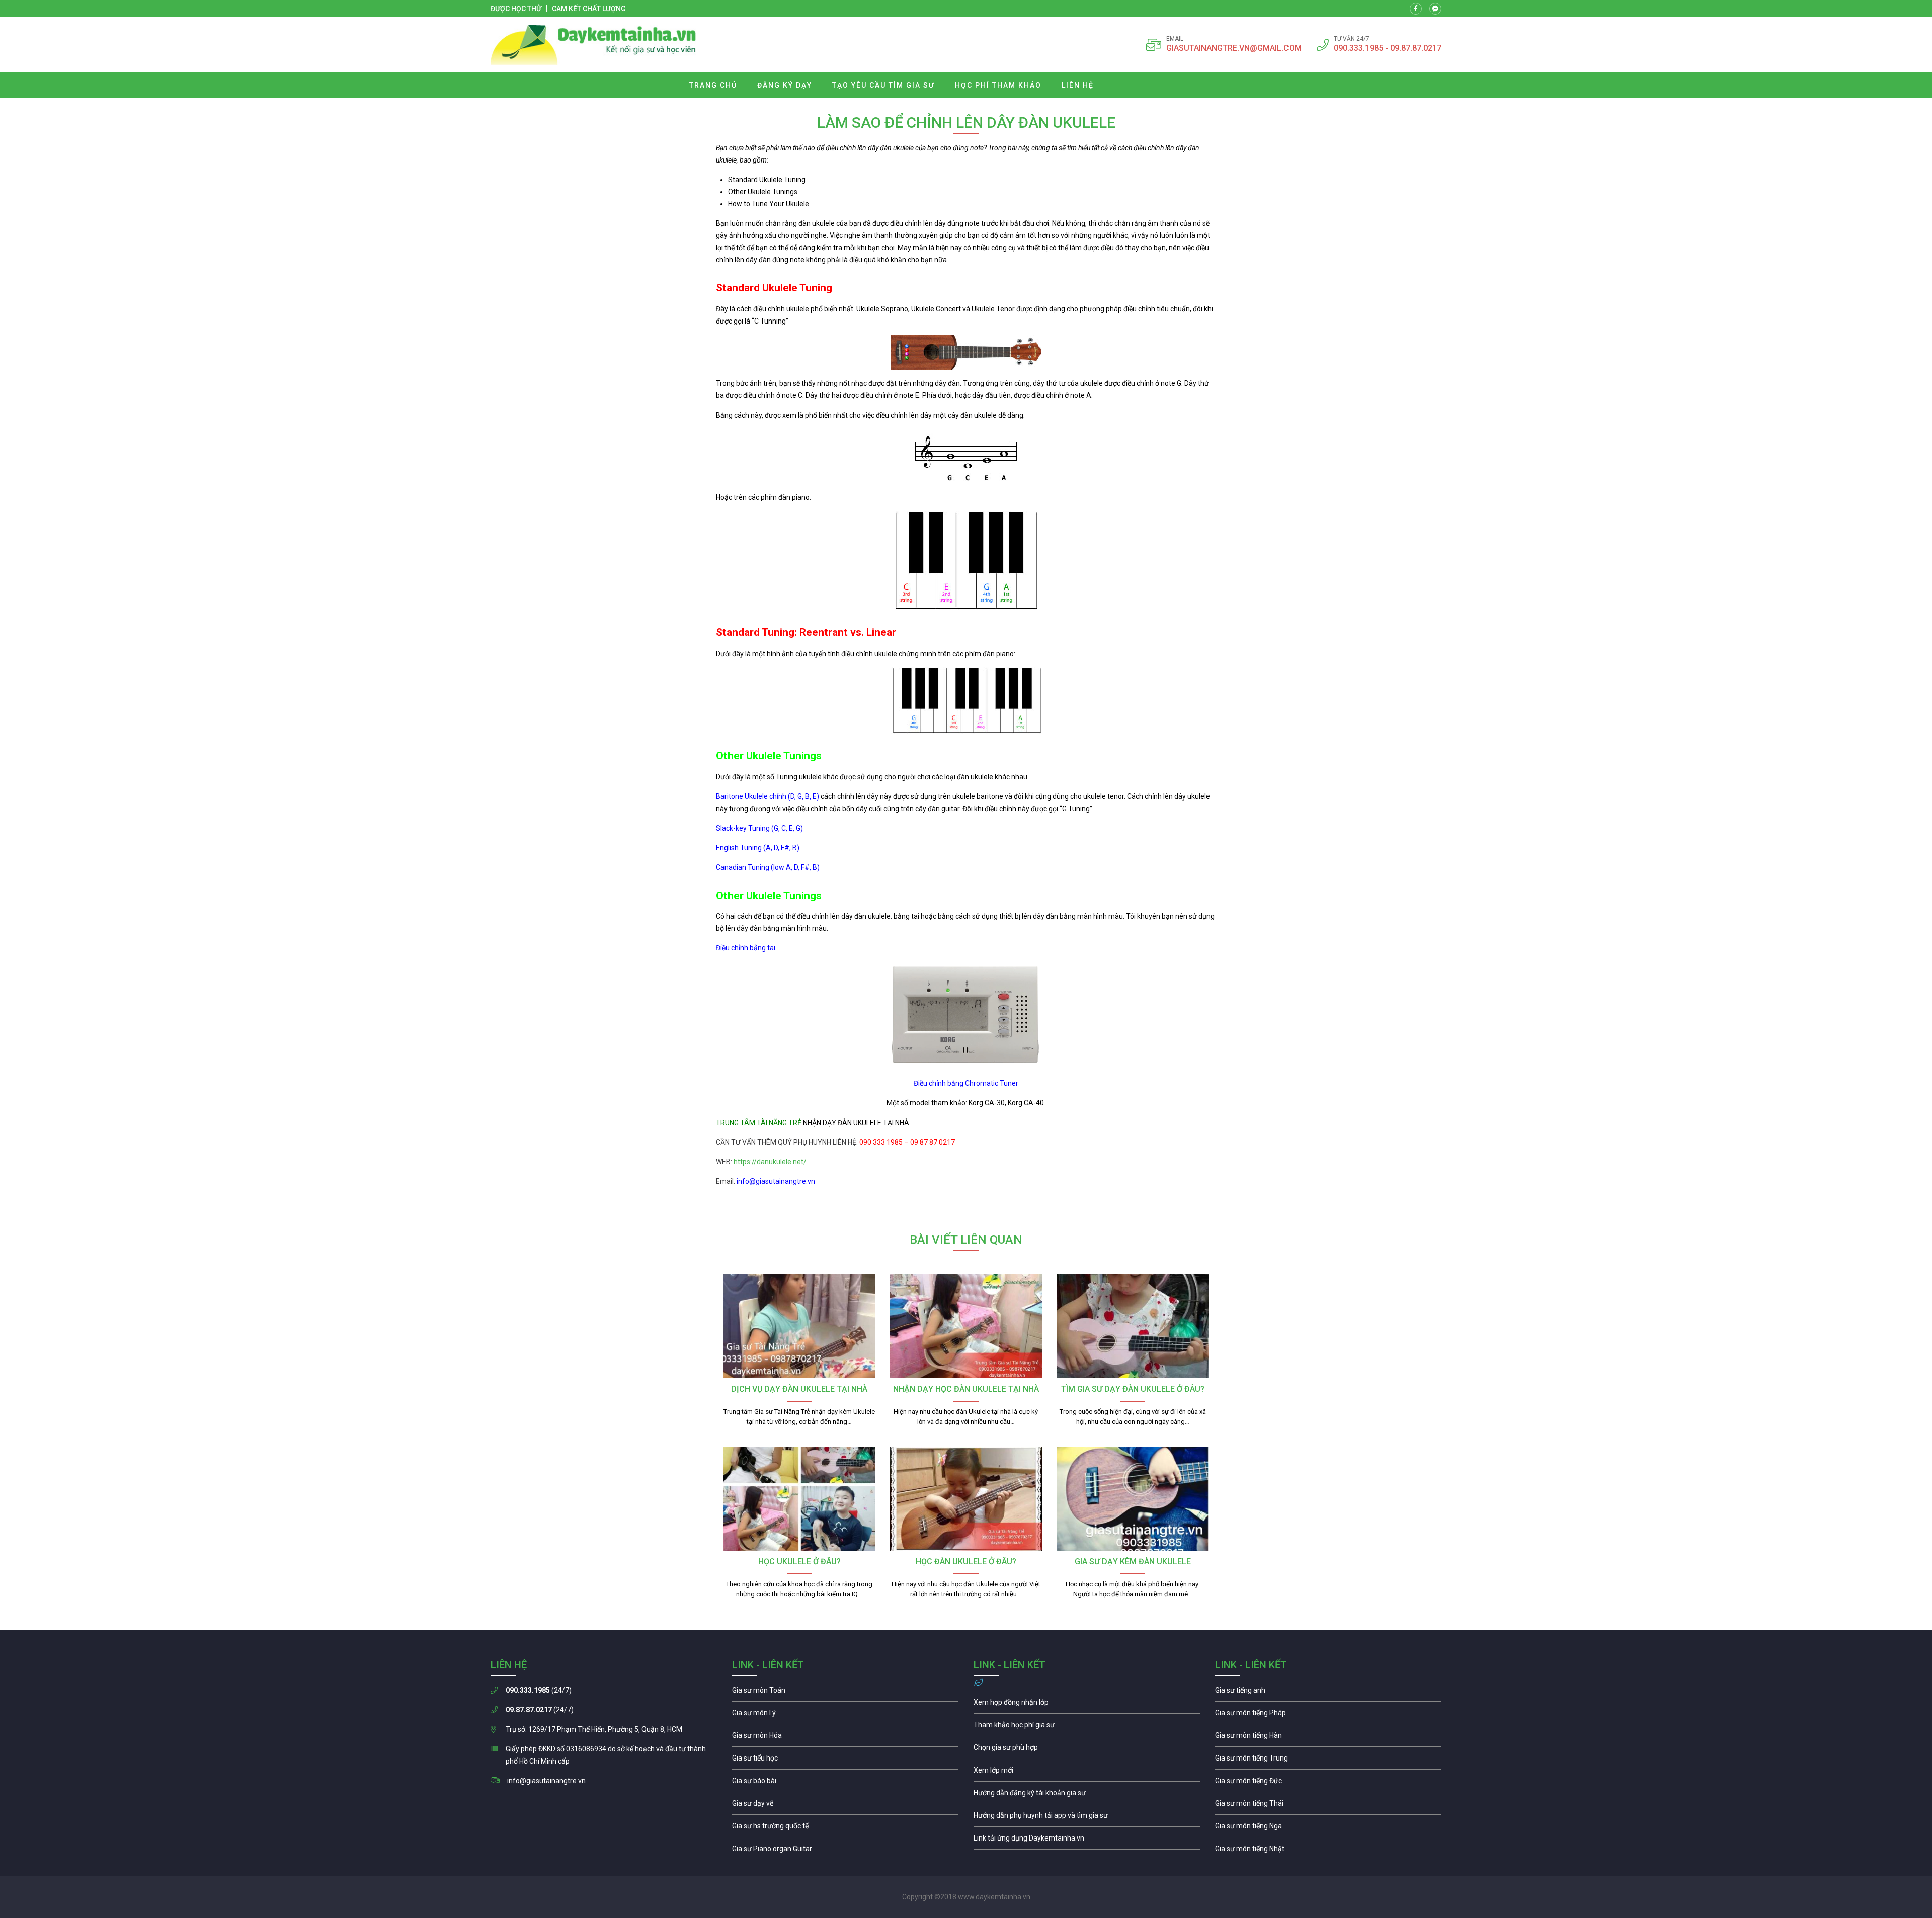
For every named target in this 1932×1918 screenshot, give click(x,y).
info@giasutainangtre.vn (546, 1781)
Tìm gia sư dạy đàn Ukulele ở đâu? (1133, 1389)
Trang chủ (713, 85)
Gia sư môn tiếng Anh (1328, 1693)
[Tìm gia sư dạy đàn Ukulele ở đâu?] (1133, 1326)
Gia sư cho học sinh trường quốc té (845, 1828)
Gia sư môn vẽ (845, 1806)
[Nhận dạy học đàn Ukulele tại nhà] (966, 1326)
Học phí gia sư (1087, 1727)
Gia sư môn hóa (845, 1738)
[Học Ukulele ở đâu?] (799, 1499)
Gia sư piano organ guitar (845, 1851)
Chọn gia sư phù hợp (1087, 1750)
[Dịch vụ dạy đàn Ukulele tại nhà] (799, 1326)
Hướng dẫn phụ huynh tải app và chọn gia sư (1087, 1818)
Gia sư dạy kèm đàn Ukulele (1133, 1562)
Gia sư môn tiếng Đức (1328, 1783)
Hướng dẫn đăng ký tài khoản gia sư (1087, 1795)
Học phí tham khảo (998, 85)
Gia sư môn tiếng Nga (1087, 1841)
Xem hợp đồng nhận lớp (1087, 1705)
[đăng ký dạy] (593, 45)
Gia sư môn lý (845, 1715)
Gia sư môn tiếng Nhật (1328, 1851)
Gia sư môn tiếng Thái (1328, 1806)
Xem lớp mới (1087, 1773)
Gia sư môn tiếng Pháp (1328, 1715)
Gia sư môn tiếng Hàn (1328, 1738)
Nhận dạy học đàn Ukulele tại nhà (966, 1389)
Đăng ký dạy (785, 85)
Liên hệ (1078, 85)
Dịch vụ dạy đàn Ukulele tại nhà (799, 1389)
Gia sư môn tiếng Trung (1328, 1761)
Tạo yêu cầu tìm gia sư (883, 85)
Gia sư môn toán (845, 1693)
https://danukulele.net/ (770, 1162)
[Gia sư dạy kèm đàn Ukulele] (1133, 1499)
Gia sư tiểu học (845, 1761)
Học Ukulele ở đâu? (799, 1562)
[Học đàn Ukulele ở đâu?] (966, 1499)
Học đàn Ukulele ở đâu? (966, 1562)
